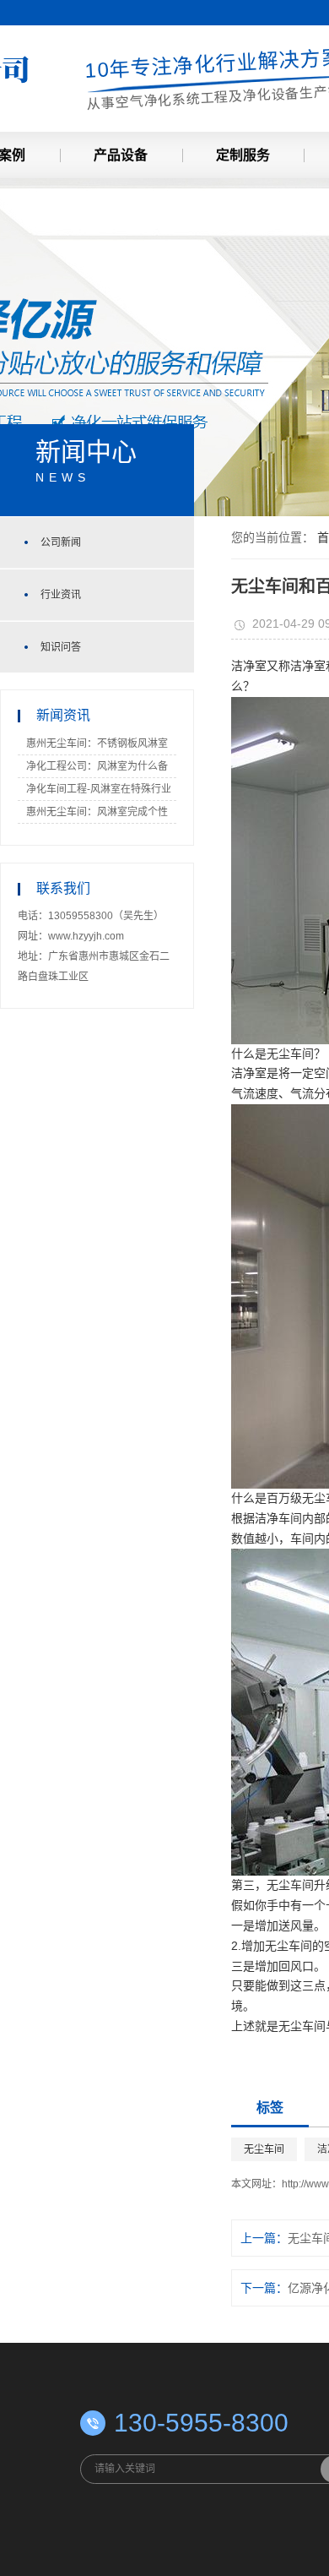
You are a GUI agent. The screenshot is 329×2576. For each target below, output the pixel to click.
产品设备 (121, 155)
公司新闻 (61, 542)
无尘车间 (264, 2149)
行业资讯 (61, 595)
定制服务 (243, 155)
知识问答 (61, 647)
